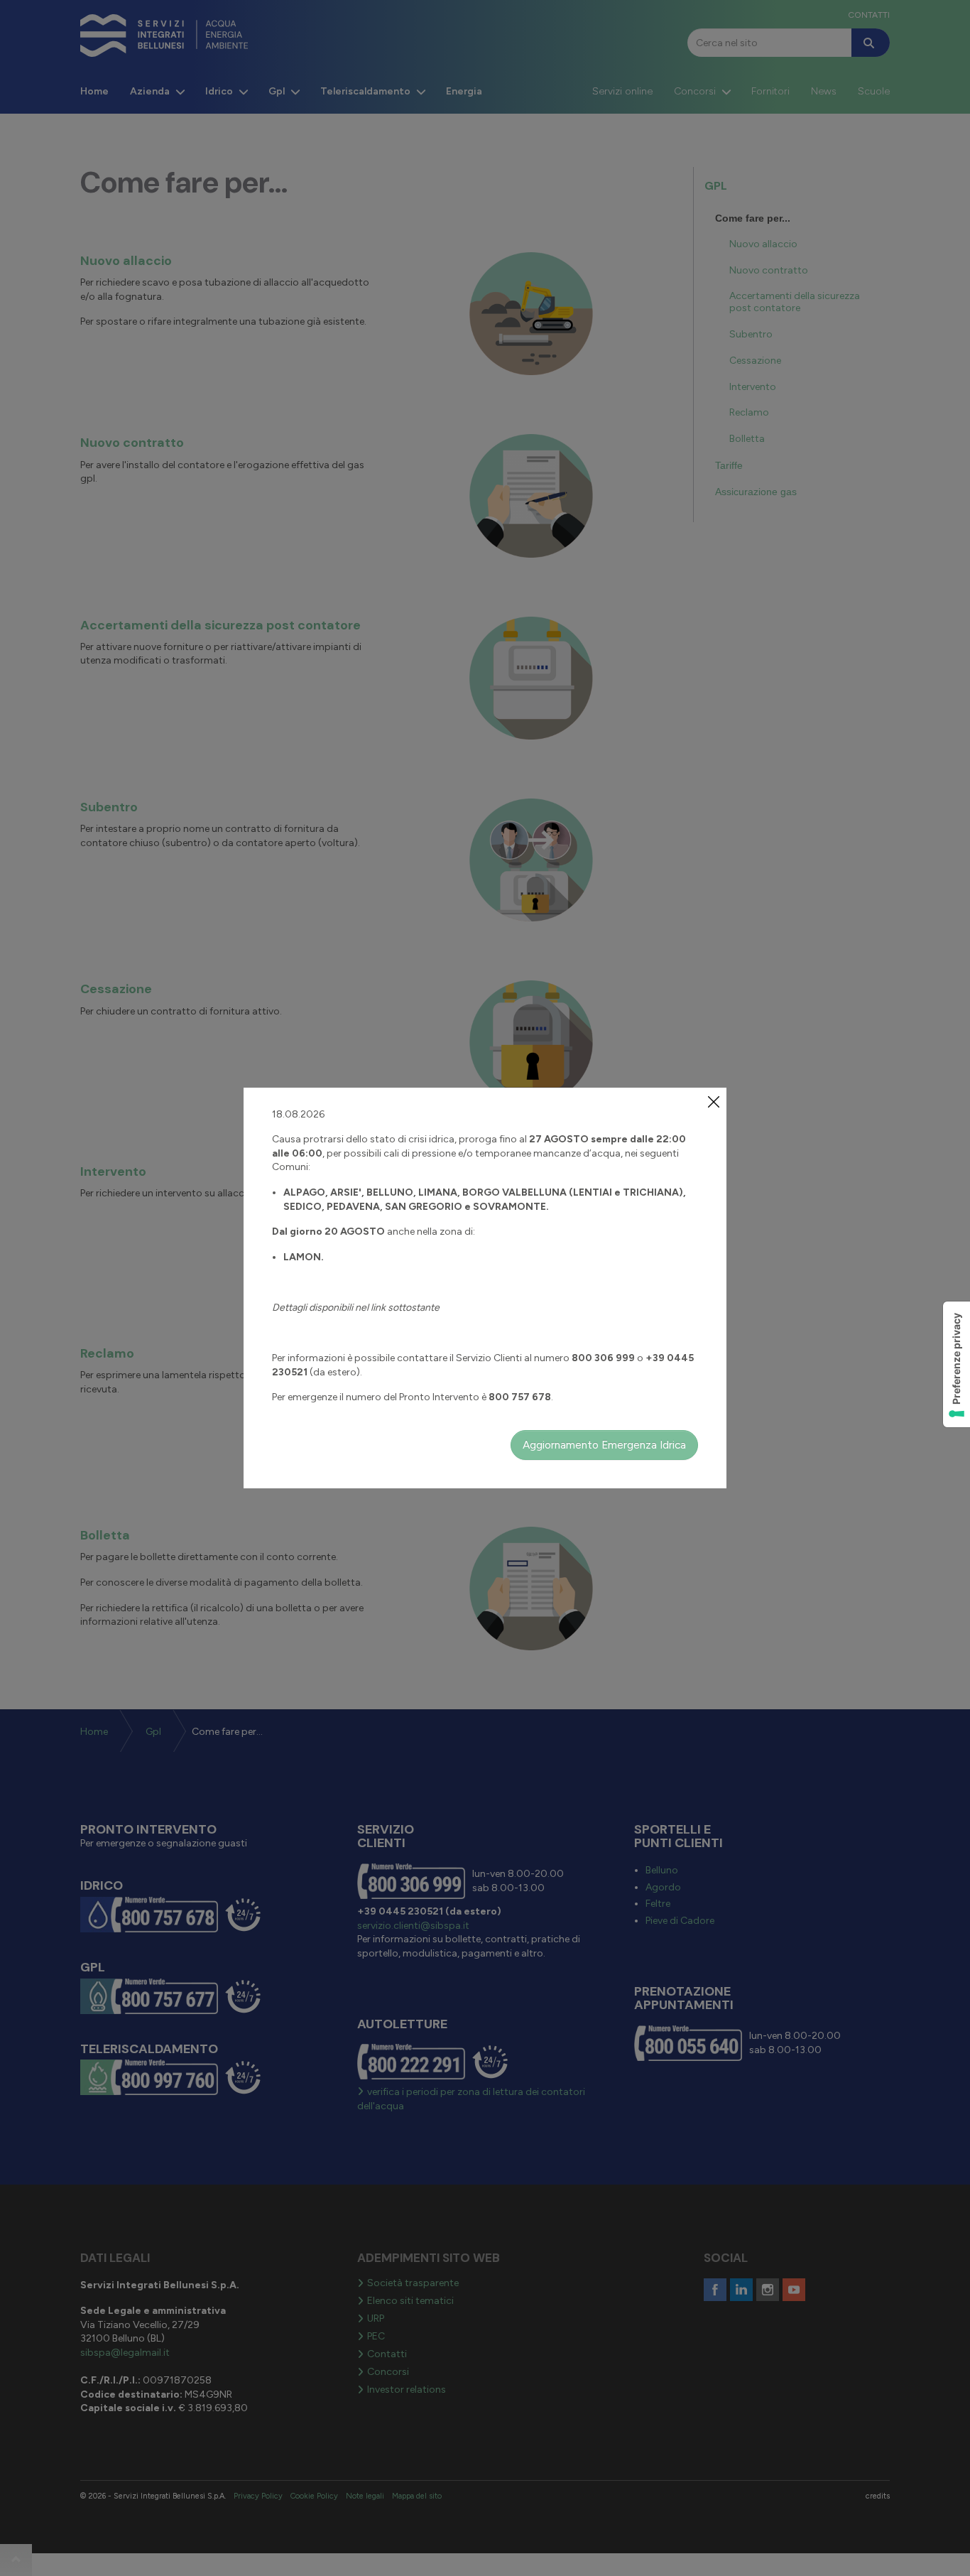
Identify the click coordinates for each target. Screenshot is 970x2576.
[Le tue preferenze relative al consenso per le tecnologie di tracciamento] (957, 1364)
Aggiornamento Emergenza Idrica (604, 1445)
